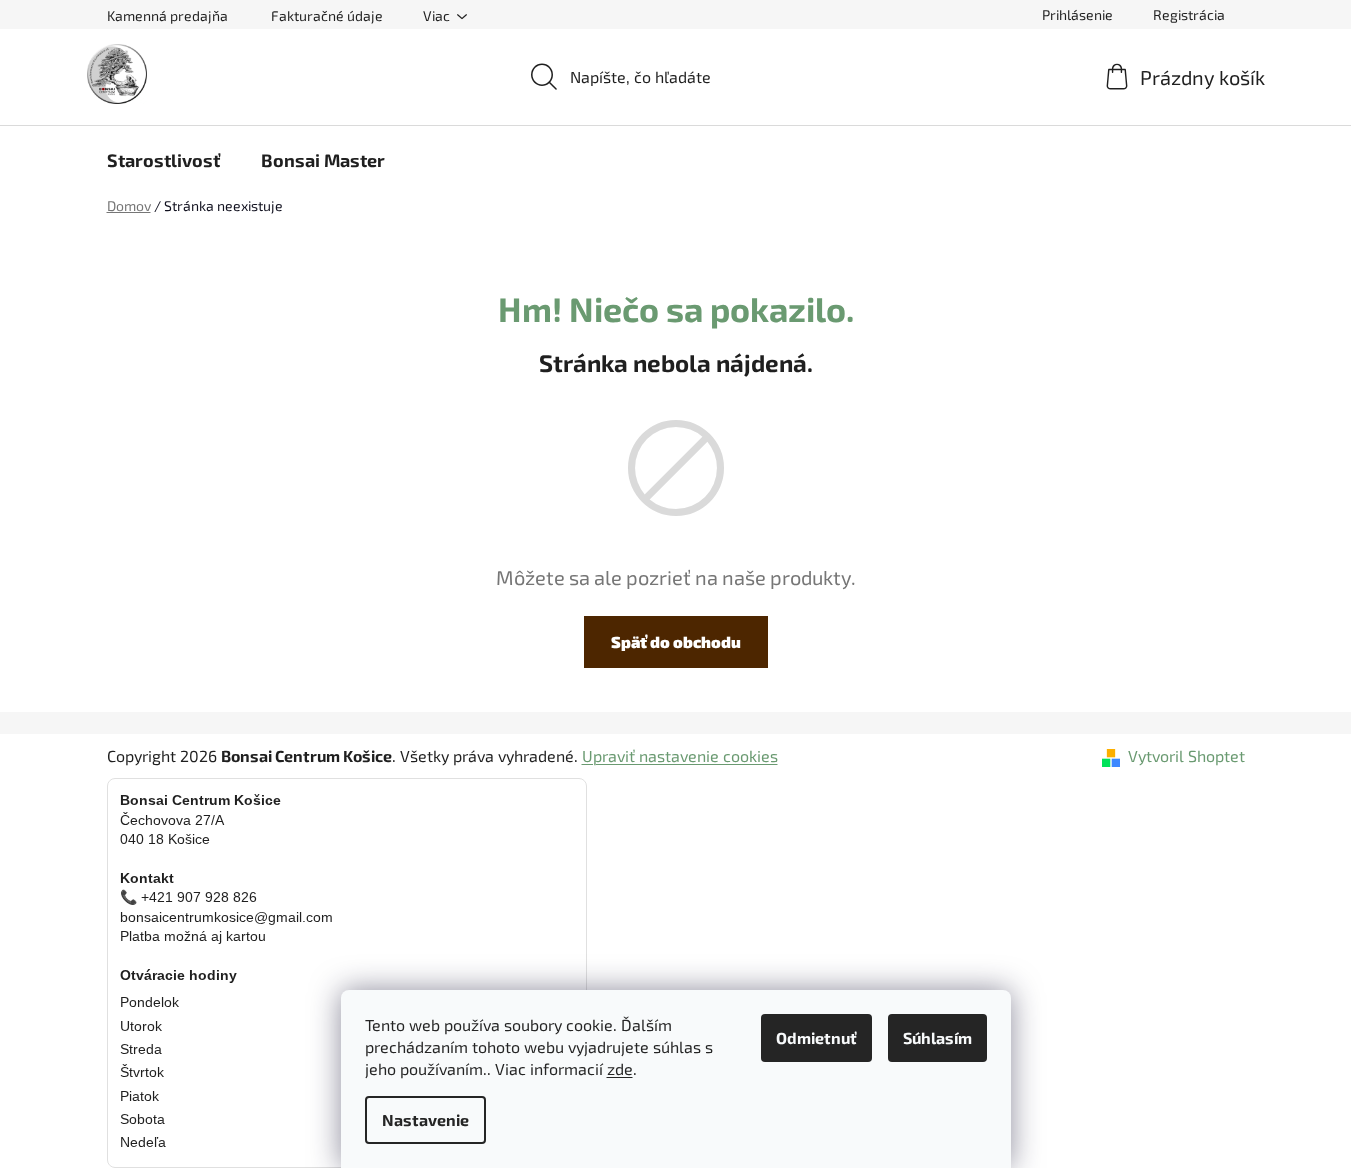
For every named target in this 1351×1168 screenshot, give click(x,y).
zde (620, 1068)
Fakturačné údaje (327, 15)
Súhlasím (937, 1037)
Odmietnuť (816, 1037)
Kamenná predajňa (167, 15)
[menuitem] (163, 160)
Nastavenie (425, 1119)
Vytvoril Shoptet (1186, 755)
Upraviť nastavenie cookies (680, 755)
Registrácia (1189, 14)
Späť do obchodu (676, 641)
